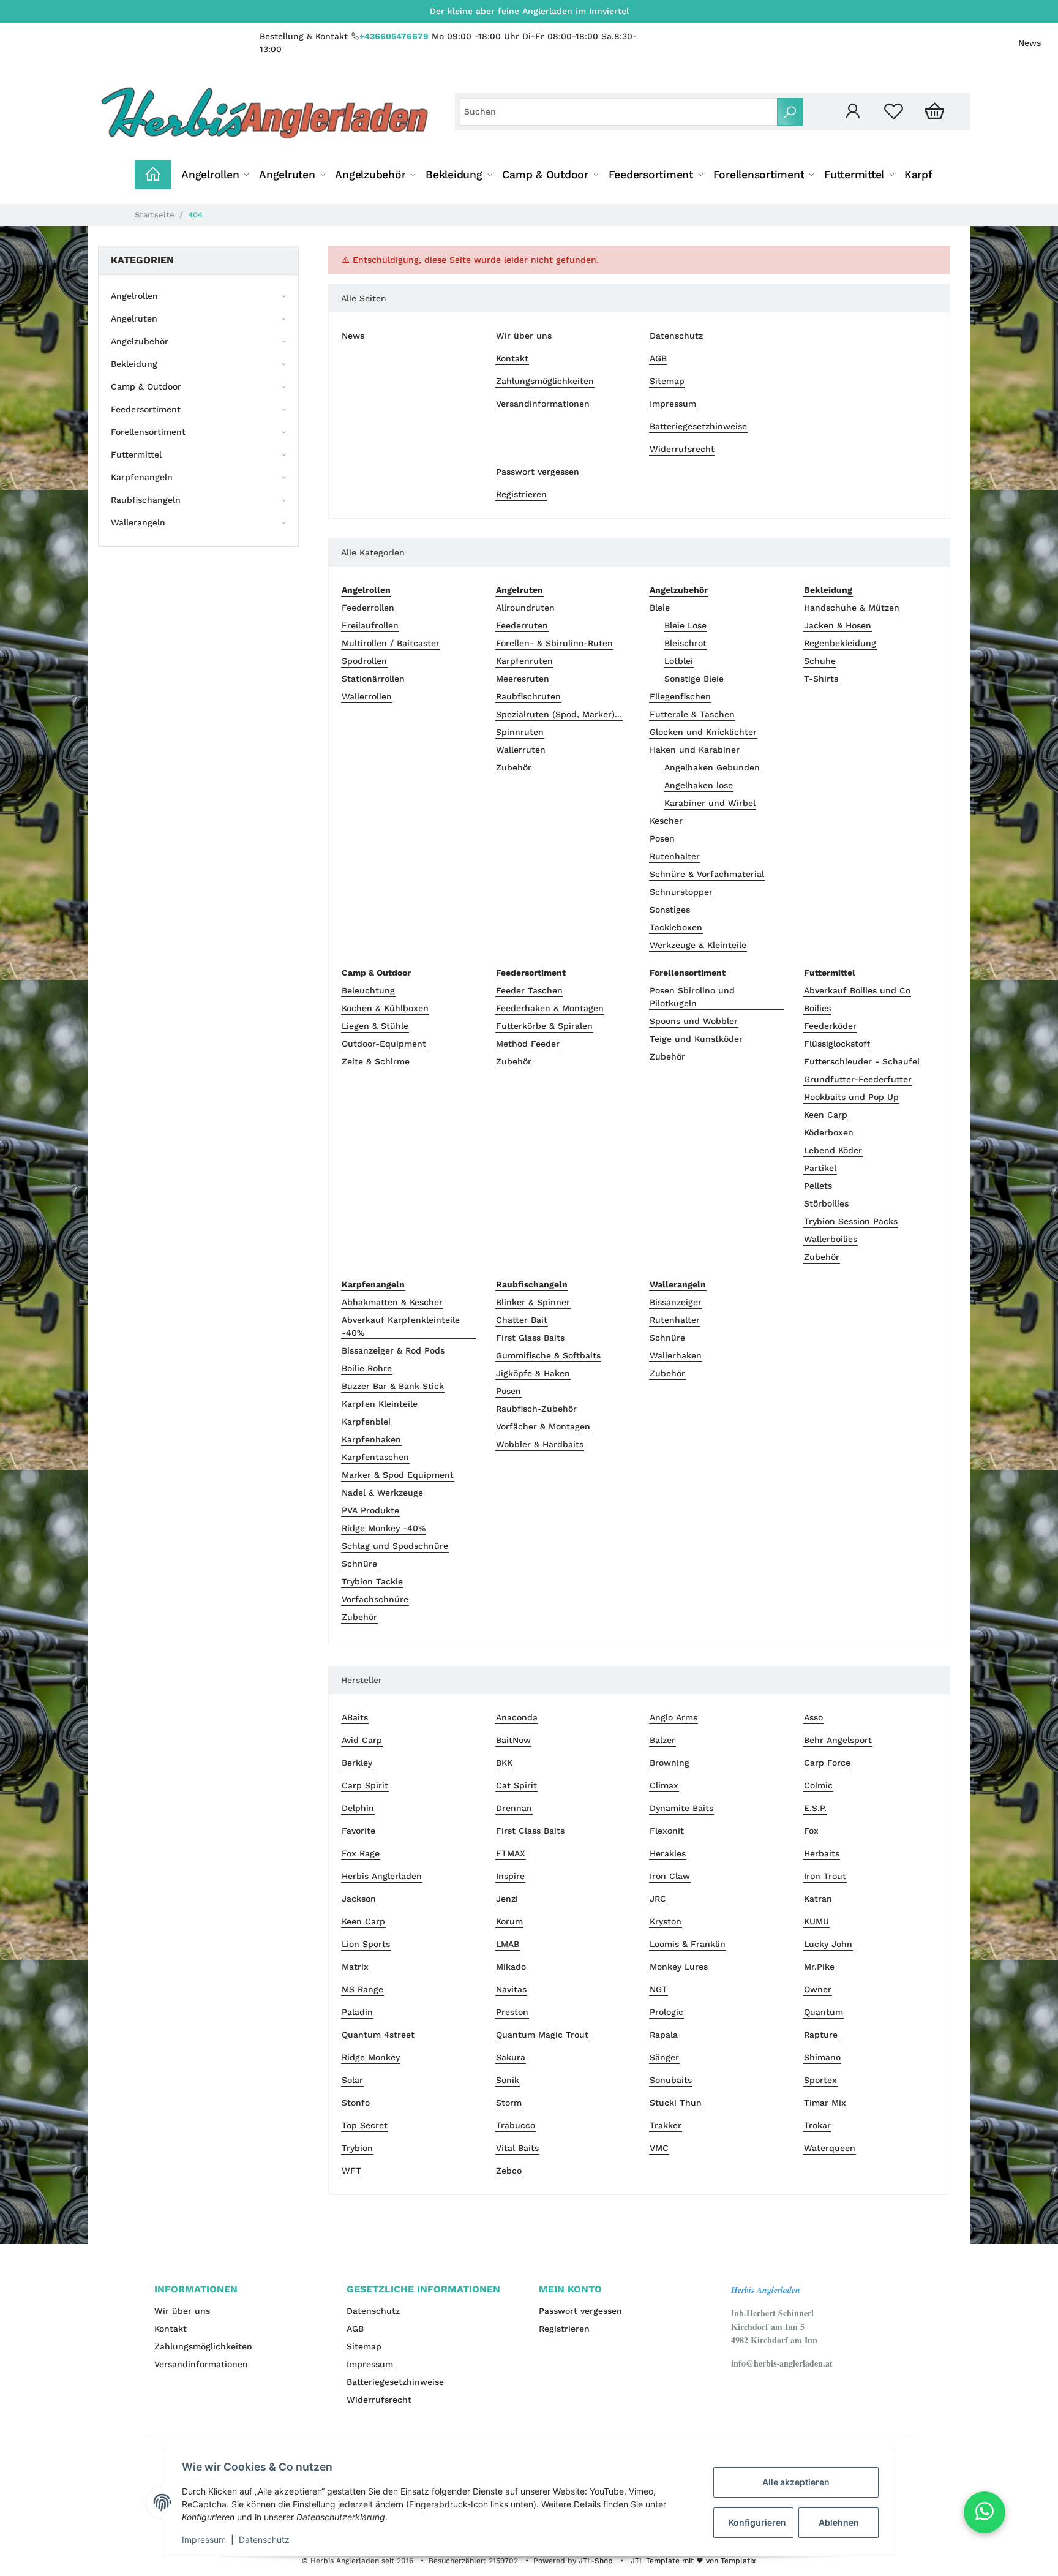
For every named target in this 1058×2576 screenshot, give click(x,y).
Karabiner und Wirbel (710, 803)
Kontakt (512, 358)
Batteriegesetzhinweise (698, 426)
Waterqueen (830, 2148)
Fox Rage (361, 1853)
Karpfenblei (366, 1422)
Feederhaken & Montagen (550, 1008)
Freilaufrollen (370, 625)
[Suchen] (790, 112)
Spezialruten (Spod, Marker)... (559, 714)
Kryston (666, 1921)
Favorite (358, 1831)
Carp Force (827, 1763)
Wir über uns (524, 336)
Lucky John (828, 1944)
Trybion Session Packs (851, 1221)
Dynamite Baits (681, 1808)
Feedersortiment (146, 409)
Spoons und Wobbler (694, 1021)
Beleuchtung (368, 990)
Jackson (359, 1899)
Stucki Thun (676, 2103)
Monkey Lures (679, 1967)
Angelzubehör (140, 341)
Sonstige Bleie (694, 679)
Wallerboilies (831, 1239)
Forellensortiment (148, 432)
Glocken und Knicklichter (703, 732)
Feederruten (522, 625)
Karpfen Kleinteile (380, 1404)
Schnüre (359, 1564)
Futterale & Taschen (692, 714)
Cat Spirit (516, 1785)
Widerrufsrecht (682, 449)
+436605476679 (394, 36)
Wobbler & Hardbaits (540, 1444)
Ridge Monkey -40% (384, 1528)
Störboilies (826, 1203)
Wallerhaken (676, 1355)
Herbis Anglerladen (382, 1876)
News (1030, 43)
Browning (670, 1763)
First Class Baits (530, 1831)
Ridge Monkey (371, 2057)
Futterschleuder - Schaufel (862, 1061)
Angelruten (134, 318)
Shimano (822, 2057)
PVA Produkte (370, 1510)
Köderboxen (829, 1132)
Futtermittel (136, 454)
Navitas (511, 1989)
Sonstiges (670, 910)
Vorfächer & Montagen (543, 1426)
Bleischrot (685, 643)
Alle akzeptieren (796, 2482)
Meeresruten (523, 679)
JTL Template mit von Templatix (692, 2561)
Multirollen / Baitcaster (391, 643)
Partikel (820, 1168)
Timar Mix (825, 2103)
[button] (853, 112)
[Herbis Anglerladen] (264, 112)
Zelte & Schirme (376, 1061)
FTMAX (511, 1853)
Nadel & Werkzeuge (382, 1493)
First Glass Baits (530, 1338)
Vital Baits (517, 2148)
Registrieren (521, 494)
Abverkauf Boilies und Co (857, 990)
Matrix (355, 1967)
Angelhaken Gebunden (712, 767)
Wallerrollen (367, 696)
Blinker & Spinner (533, 1302)
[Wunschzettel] (894, 112)
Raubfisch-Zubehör (536, 1409)
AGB (658, 358)
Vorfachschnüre (375, 1599)
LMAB (508, 1944)
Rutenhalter (675, 856)
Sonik (508, 2080)
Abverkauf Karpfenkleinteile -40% (401, 1326)
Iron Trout (825, 1876)
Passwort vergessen (538, 472)
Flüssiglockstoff (837, 1044)
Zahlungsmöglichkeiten (545, 381)
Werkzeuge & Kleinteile (698, 945)
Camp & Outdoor (146, 386)
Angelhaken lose (699, 785)
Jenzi (507, 1899)
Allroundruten (525, 608)
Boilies (817, 1008)
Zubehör (514, 767)
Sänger (664, 2057)
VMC (659, 2148)
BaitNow (513, 1740)
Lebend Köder (833, 1150)
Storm (509, 2103)
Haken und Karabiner (695, 750)
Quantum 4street (378, 2035)
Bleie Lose (685, 625)
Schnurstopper (681, 892)
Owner (818, 1989)
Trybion (357, 2148)
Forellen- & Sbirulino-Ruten (554, 643)
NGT (658, 1989)
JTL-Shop (597, 2561)
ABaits (355, 1717)
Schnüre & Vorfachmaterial (707, 874)
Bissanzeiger (676, 1302)
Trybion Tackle (372, 1581)
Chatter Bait (522, 1320)
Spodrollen (364, 661)
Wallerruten (521, 750)
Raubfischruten (528, 696)
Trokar (817, 2125)
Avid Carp (362, 1740)
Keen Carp (826, 1115)
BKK (504, 1763)
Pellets (818, 1186)
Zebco (509, 2171)
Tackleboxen (676, 927)
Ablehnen (839, 2522)
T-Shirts (821, 679)
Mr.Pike (819, 1967)
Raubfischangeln (146, 500)
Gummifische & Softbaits (548, 1355)
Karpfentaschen (375, 1457)
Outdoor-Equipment (384, 1044)
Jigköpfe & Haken (533, 1373)
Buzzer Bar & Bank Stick (393, 1386)
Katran (818, 1899)
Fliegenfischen (680, 696)
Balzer (662, 1740)
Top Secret (365, 2125)
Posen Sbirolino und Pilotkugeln (692, 997)
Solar (352, 2080)
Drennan (514, 1808)
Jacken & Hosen (838, 625)
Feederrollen (368, 608)
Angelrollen (134, 296)
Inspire (510, 1876)
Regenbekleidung (840, 643)
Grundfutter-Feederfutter (858, 1079)
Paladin (357, 2012)
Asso (813, 1717)
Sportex (820, 2080)
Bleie (660, 608)
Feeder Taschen (529, 990)
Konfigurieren (757, 2522)
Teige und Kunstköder (696, 1039)
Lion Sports (366, 1944)
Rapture (821, 2035)
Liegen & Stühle (375, 1026)
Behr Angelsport (838, 1740)
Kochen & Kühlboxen (385, 1008)
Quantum (824, 2012)
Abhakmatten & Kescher (392, 1302)
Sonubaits (671, 2080)
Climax (664, 1785)
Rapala (664, 2035)
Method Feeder (528, 1044)
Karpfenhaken (371, 1439)
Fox (811, 1831)
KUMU (816, 1921)
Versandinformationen (543, 404)
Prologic (666, 2012)
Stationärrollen (373, 679)
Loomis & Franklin (688, 1944)
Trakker (666, 2125)
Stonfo (356, 2103)
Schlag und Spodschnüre (395, 1546)
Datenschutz (676, 336)
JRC (658, 1899)
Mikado (511, 1967)
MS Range (362, 1989)
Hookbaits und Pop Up (851, 1097)
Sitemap (667, 381)
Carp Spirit (365, 1785)
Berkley (357, 1763)
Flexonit (667, 1831)
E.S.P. (815, 1808)
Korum (509, 1921)
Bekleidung (134, 364)
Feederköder (830, 1026)
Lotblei (679, 661)
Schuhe (820, 661)
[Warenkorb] (935, 112)
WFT (351, 2171)
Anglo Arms (673, 1717)
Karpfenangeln (142, 477)
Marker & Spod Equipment (398, 1475)
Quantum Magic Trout (542, 2035)
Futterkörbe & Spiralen (544, 1026)
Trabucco (516, 2125)
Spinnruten (520, 732)
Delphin (358, 1808)
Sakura (511, 2057)
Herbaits (822, 1853)
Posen (662, 838)
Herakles (668, 1853)
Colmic (818, 1785)
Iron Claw (670, 1876)
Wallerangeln (138, 522)
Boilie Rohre (367, 1368)
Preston (512, 2012)
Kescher (666, 821)
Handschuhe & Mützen (852, 608)
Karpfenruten (524, 661)
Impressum (673, 404)
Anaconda (517, 1717)
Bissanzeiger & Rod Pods (393, 1350)
